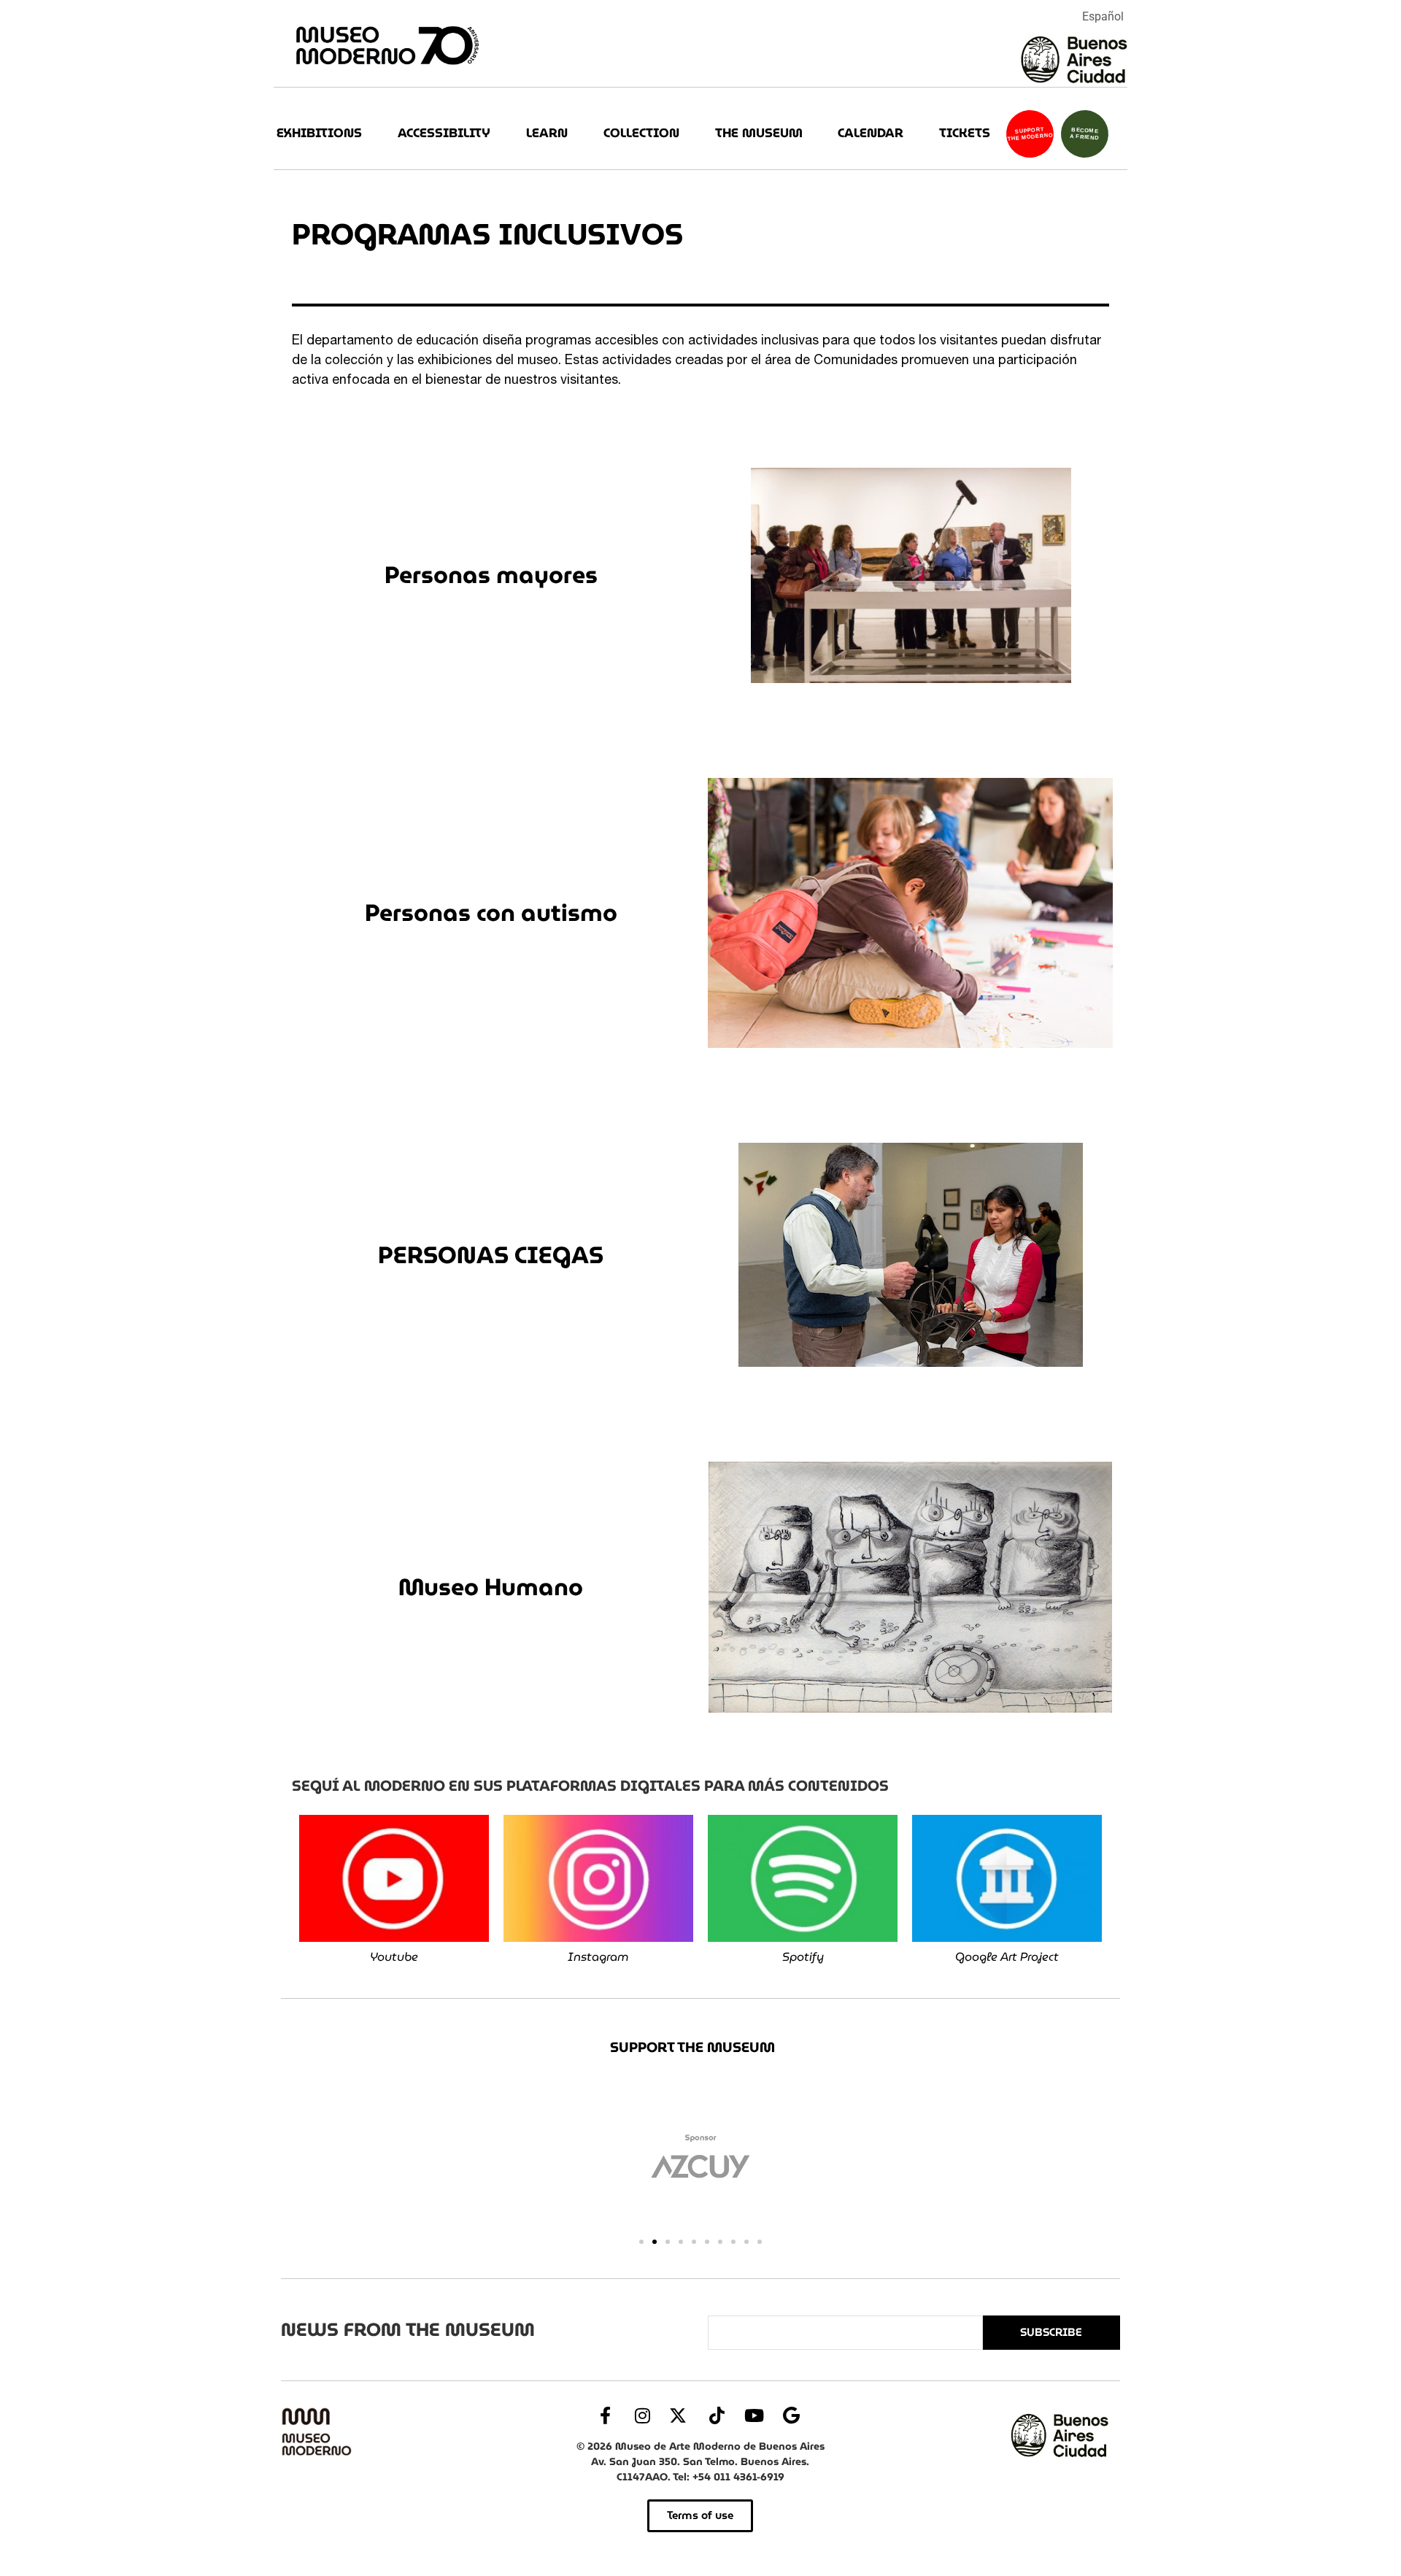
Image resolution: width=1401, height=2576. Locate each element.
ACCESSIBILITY (444, 133)
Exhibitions (319, 133)
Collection (641, 133)
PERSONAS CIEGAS (491, 1255)
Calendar (871, 133)
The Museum (759, 133)
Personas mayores (491, 575)
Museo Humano (491, 1587)
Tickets (965, 133)
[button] (641, 2242)
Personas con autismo (491, 913)
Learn (547, 133)
